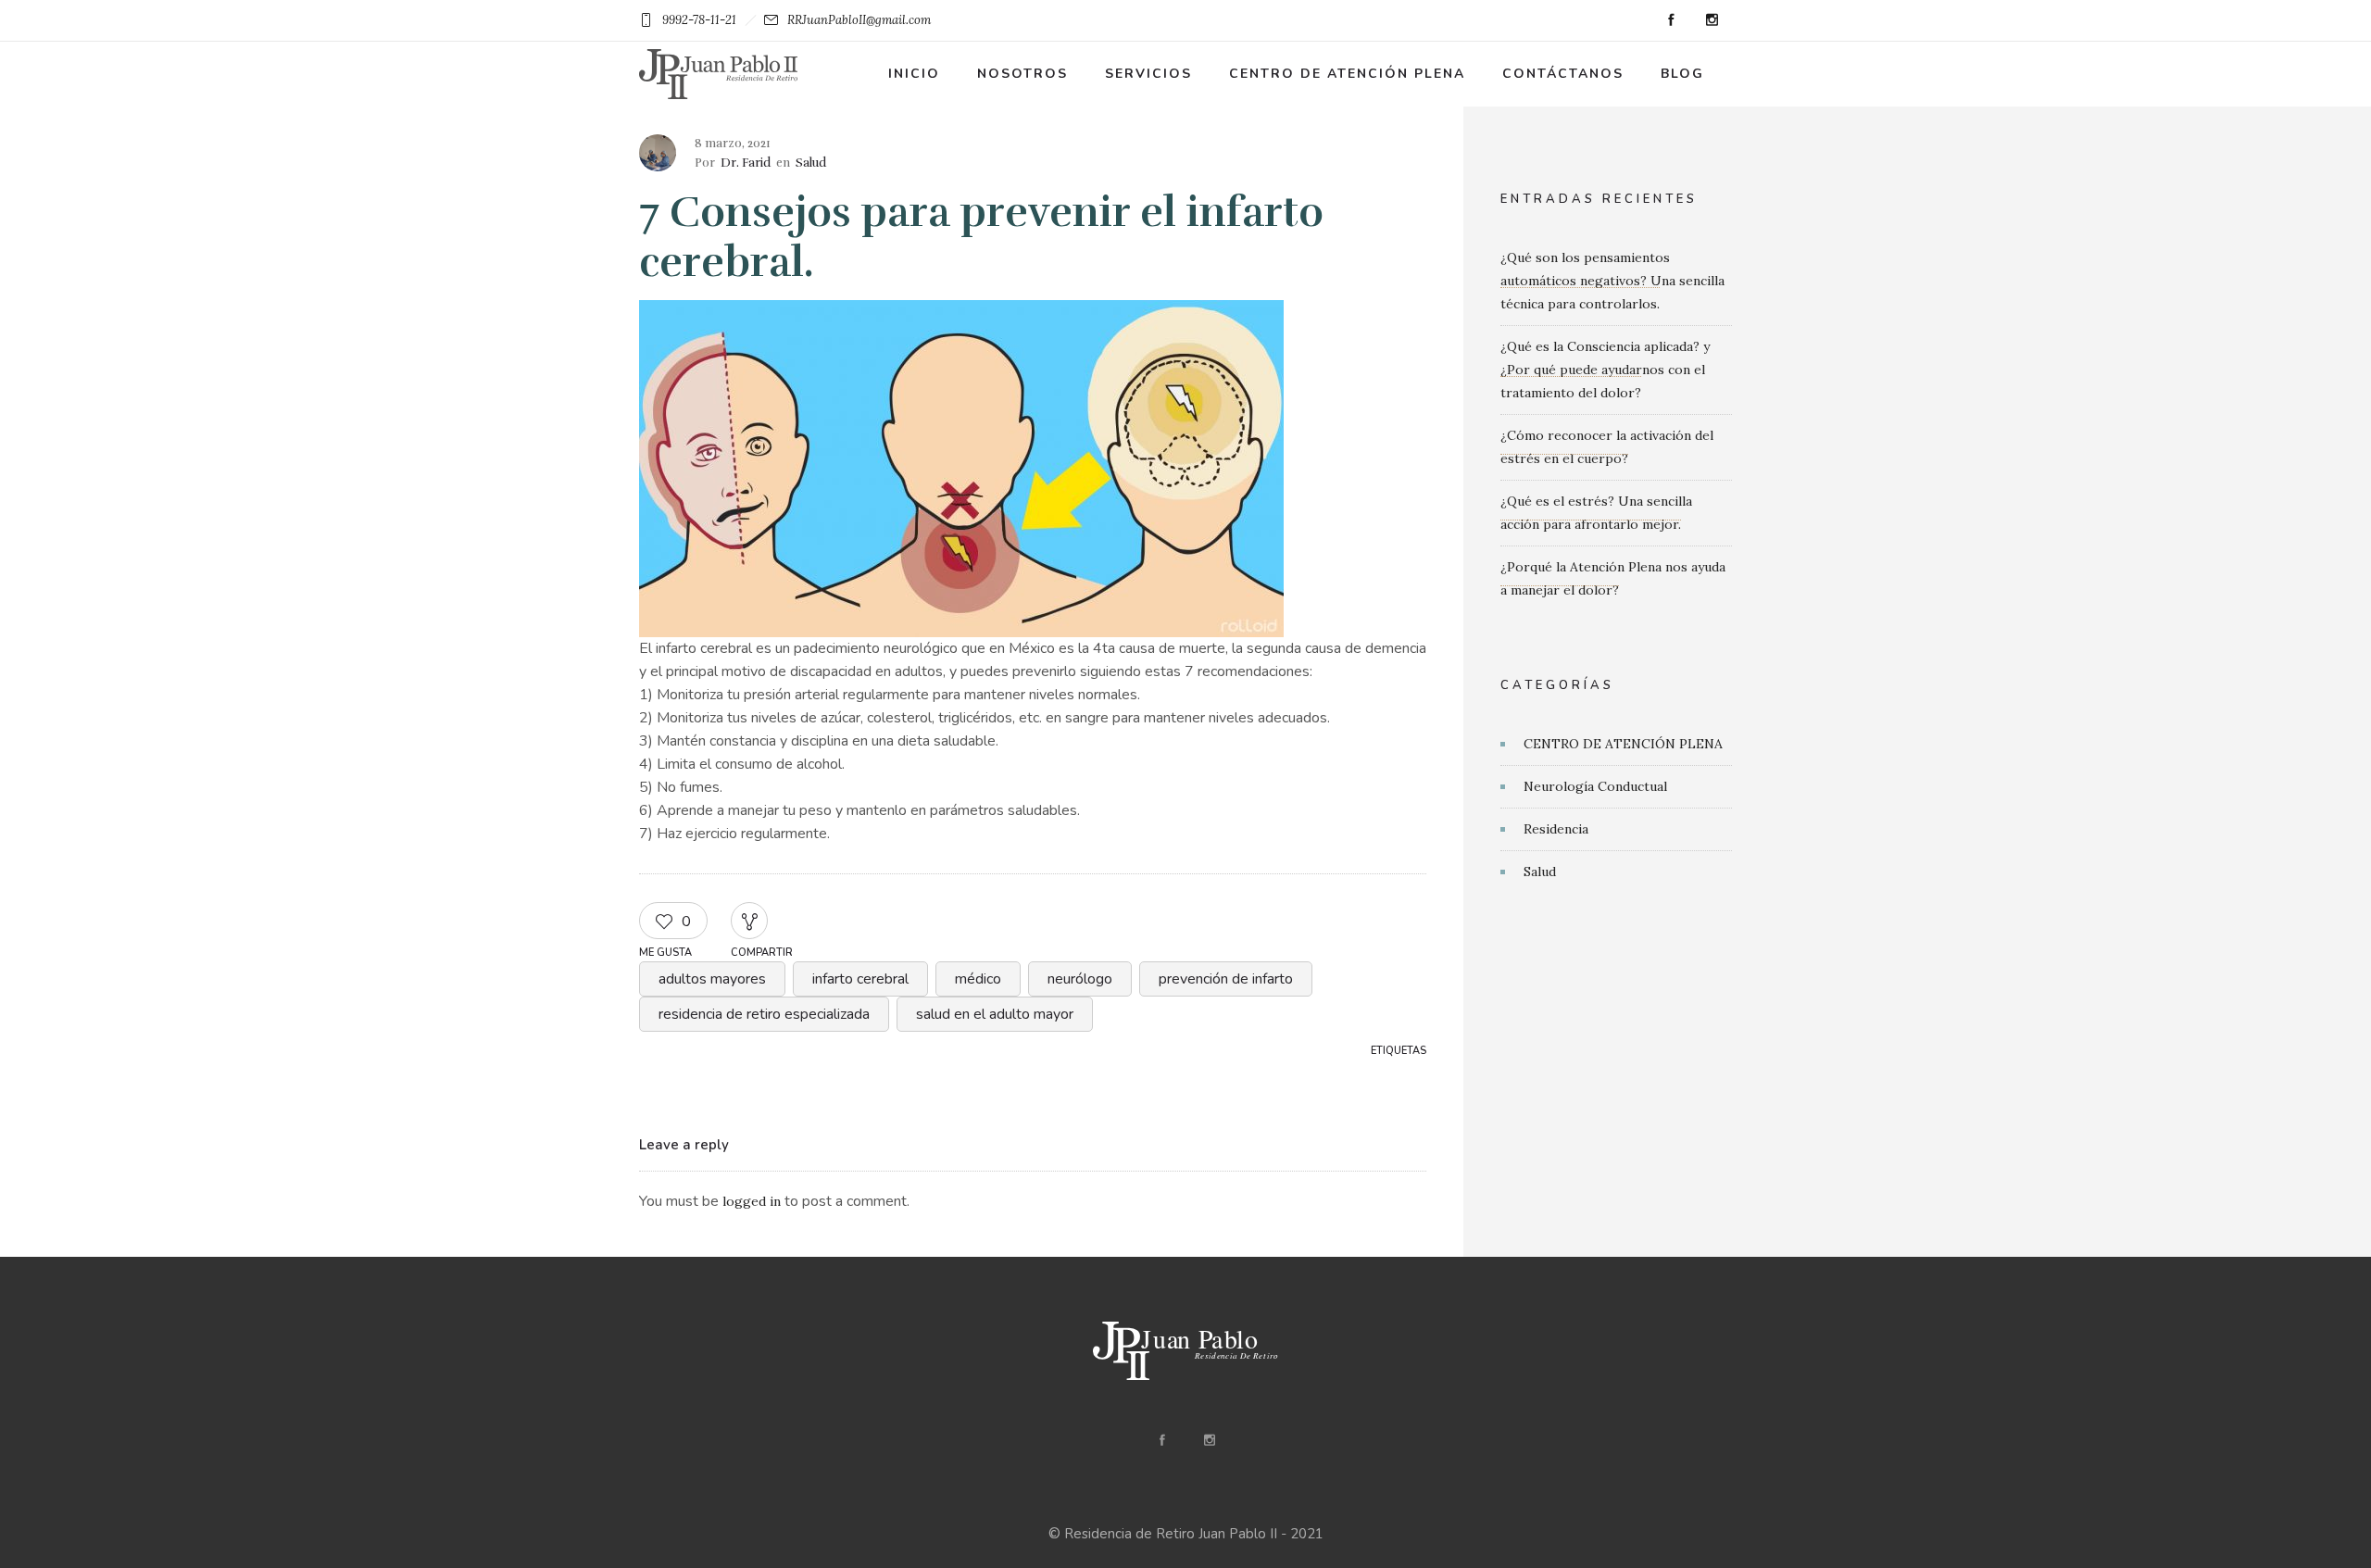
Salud (1540, 872)
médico (978, 979)
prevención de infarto (1226, 979)
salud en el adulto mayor (995, 1014)
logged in (752, 1201)
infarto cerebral (860, 979)
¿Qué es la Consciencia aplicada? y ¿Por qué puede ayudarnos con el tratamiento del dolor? (1605, 370)
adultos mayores (712, 979)
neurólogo (1080, 979)
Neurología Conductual (1595, 786)
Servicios (1148, 74)
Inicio (914, 74)
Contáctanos (1563, 74)
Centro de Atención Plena (1347, 74)
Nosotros (1022, 74)
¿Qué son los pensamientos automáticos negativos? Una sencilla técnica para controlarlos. (1612, 281)
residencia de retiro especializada (764, 1014)
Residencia (1556, 829)
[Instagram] (1712, 20)
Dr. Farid (746, 163)
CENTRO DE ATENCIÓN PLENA (1623, 744)
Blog (1682, 74)
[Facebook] (1671, 20)
